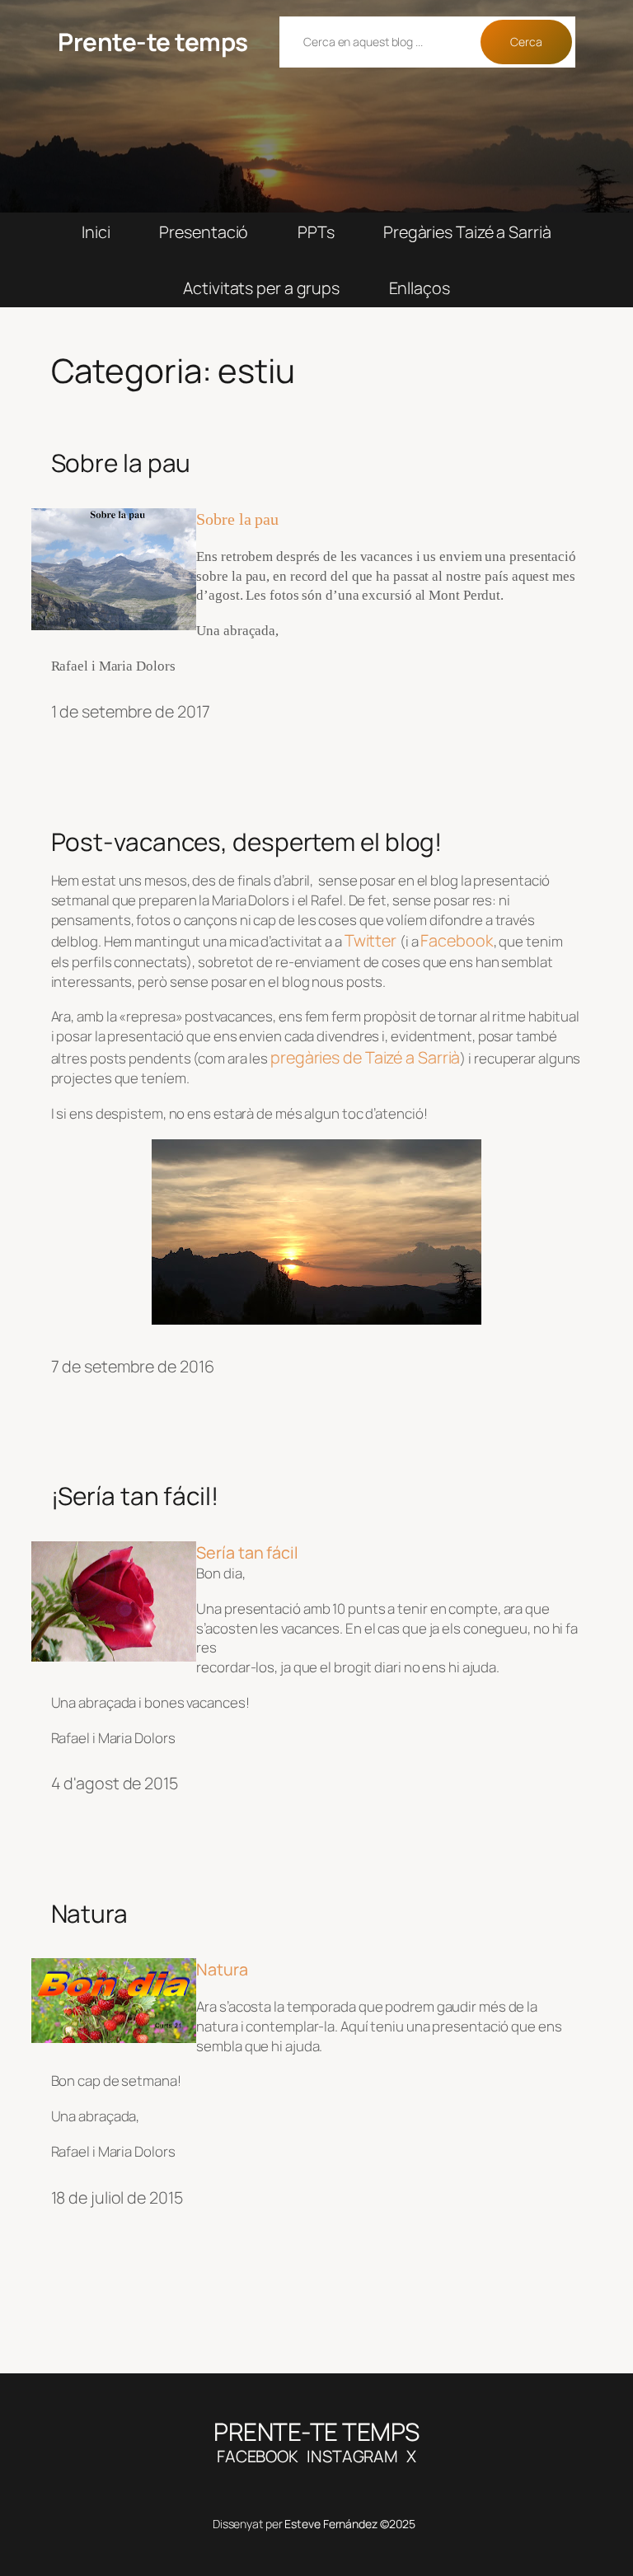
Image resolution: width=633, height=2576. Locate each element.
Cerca (526, 42)
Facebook (457, 940)
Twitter (372, 940)
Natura (89, 1913)
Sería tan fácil (247, 1552)
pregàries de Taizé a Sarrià (365, 1057)
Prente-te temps (153, 42)
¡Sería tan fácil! (135, 1496)
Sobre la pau (121, 463)
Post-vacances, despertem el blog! (247, 842)
